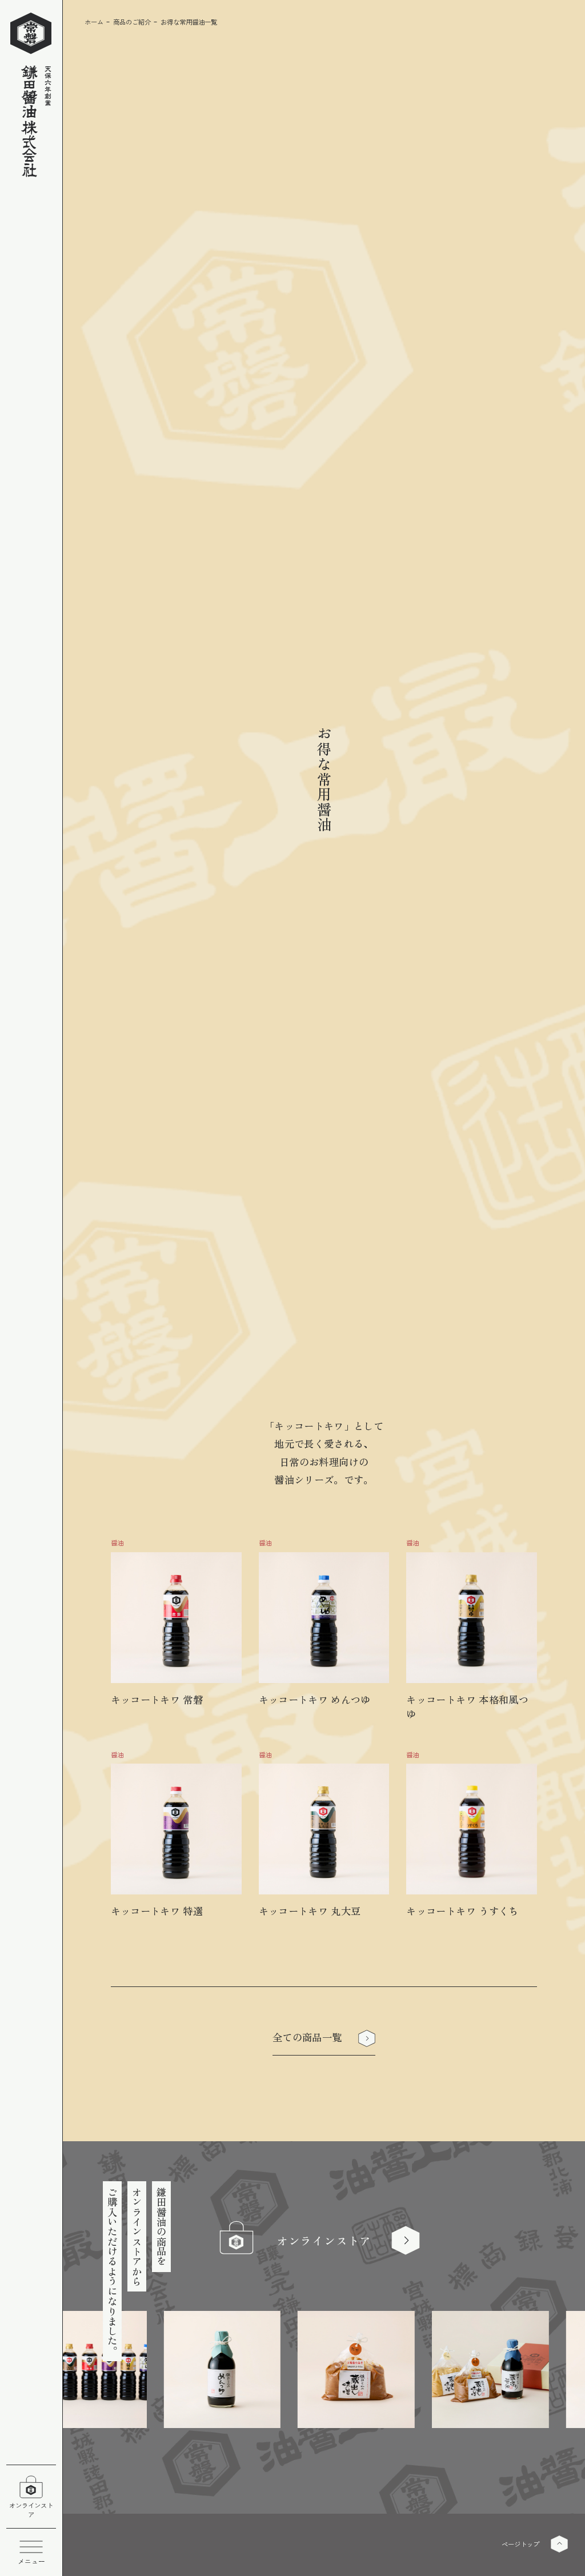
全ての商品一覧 (307, 2037)
